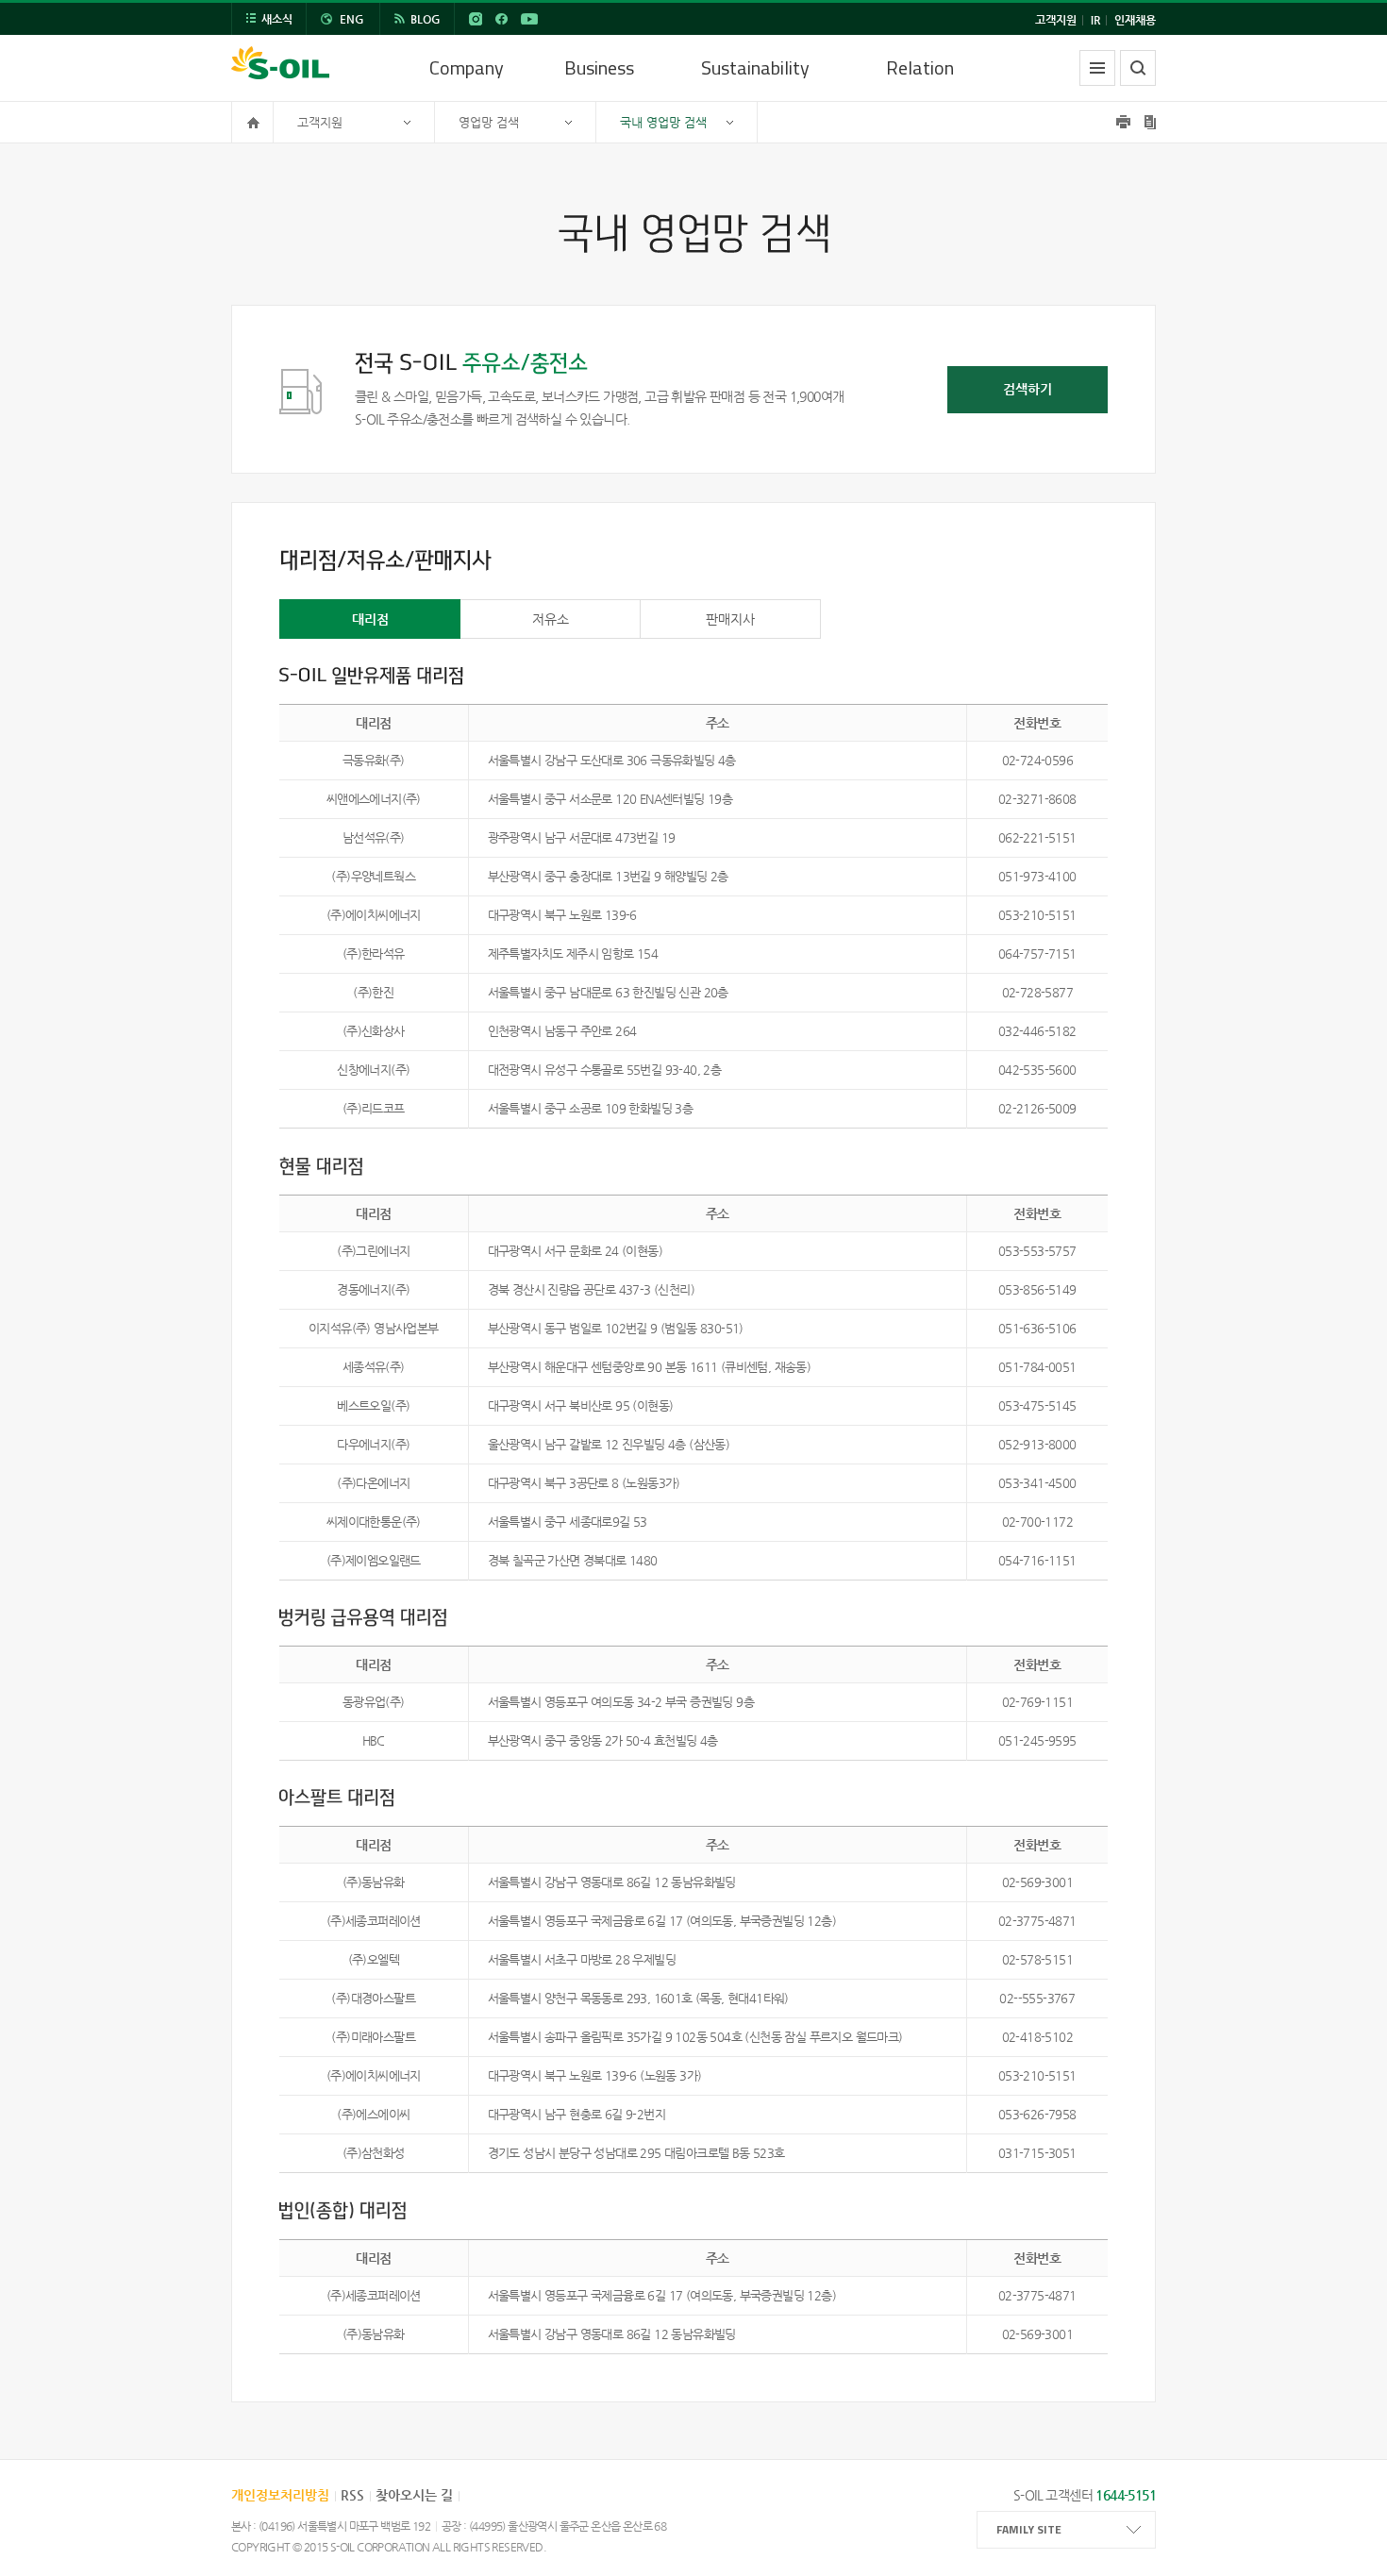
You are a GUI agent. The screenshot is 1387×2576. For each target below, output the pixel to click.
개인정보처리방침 (280, 2495)
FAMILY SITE (1029, 2529)
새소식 (277, 19)
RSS (352, 2495)
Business (599, 67)
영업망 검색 (489, 122)
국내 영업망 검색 (663, 122)
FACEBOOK (501, 19)
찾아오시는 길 (414, 2495)
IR (1095, 20)
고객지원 (1056, 20)
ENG (352, 19)
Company (467, 67)
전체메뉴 (1097, 68)
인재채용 (1135, 20)
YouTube (529, 19)
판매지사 (730, 619)
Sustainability (755, 67)
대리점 (370, 619)
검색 (1138, 68)
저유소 (551, 619)
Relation (920, 67)
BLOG (426, 19)
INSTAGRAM (476, 19)
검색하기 (1028, 389)
